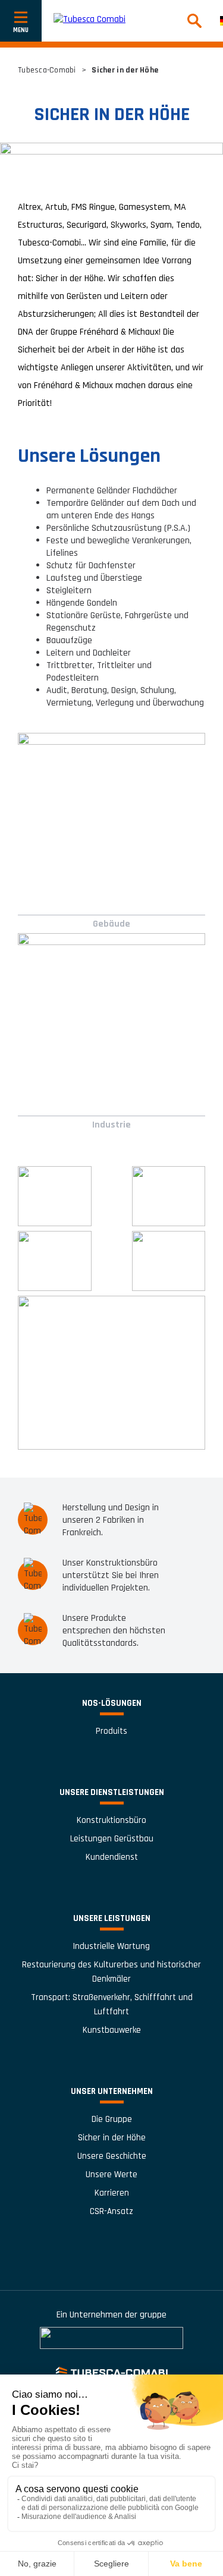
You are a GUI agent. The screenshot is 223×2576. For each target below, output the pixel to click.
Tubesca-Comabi (47, 70)
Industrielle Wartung (111, 1946)
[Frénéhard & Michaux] (111, 2338)
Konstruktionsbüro (111, 1820)
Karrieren (112, 2193)
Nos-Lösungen (112, 1703)
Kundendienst (112, 1857)
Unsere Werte (111, 2175)
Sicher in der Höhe (112, 2138)
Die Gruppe (112, 2119)
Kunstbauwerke (112, 2030)
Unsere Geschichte (112, 2156)
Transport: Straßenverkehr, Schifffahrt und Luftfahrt (112, 2005)
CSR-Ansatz (111, 2211)
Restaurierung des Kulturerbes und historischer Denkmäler (111, 1972)
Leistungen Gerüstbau (112, 1839)
